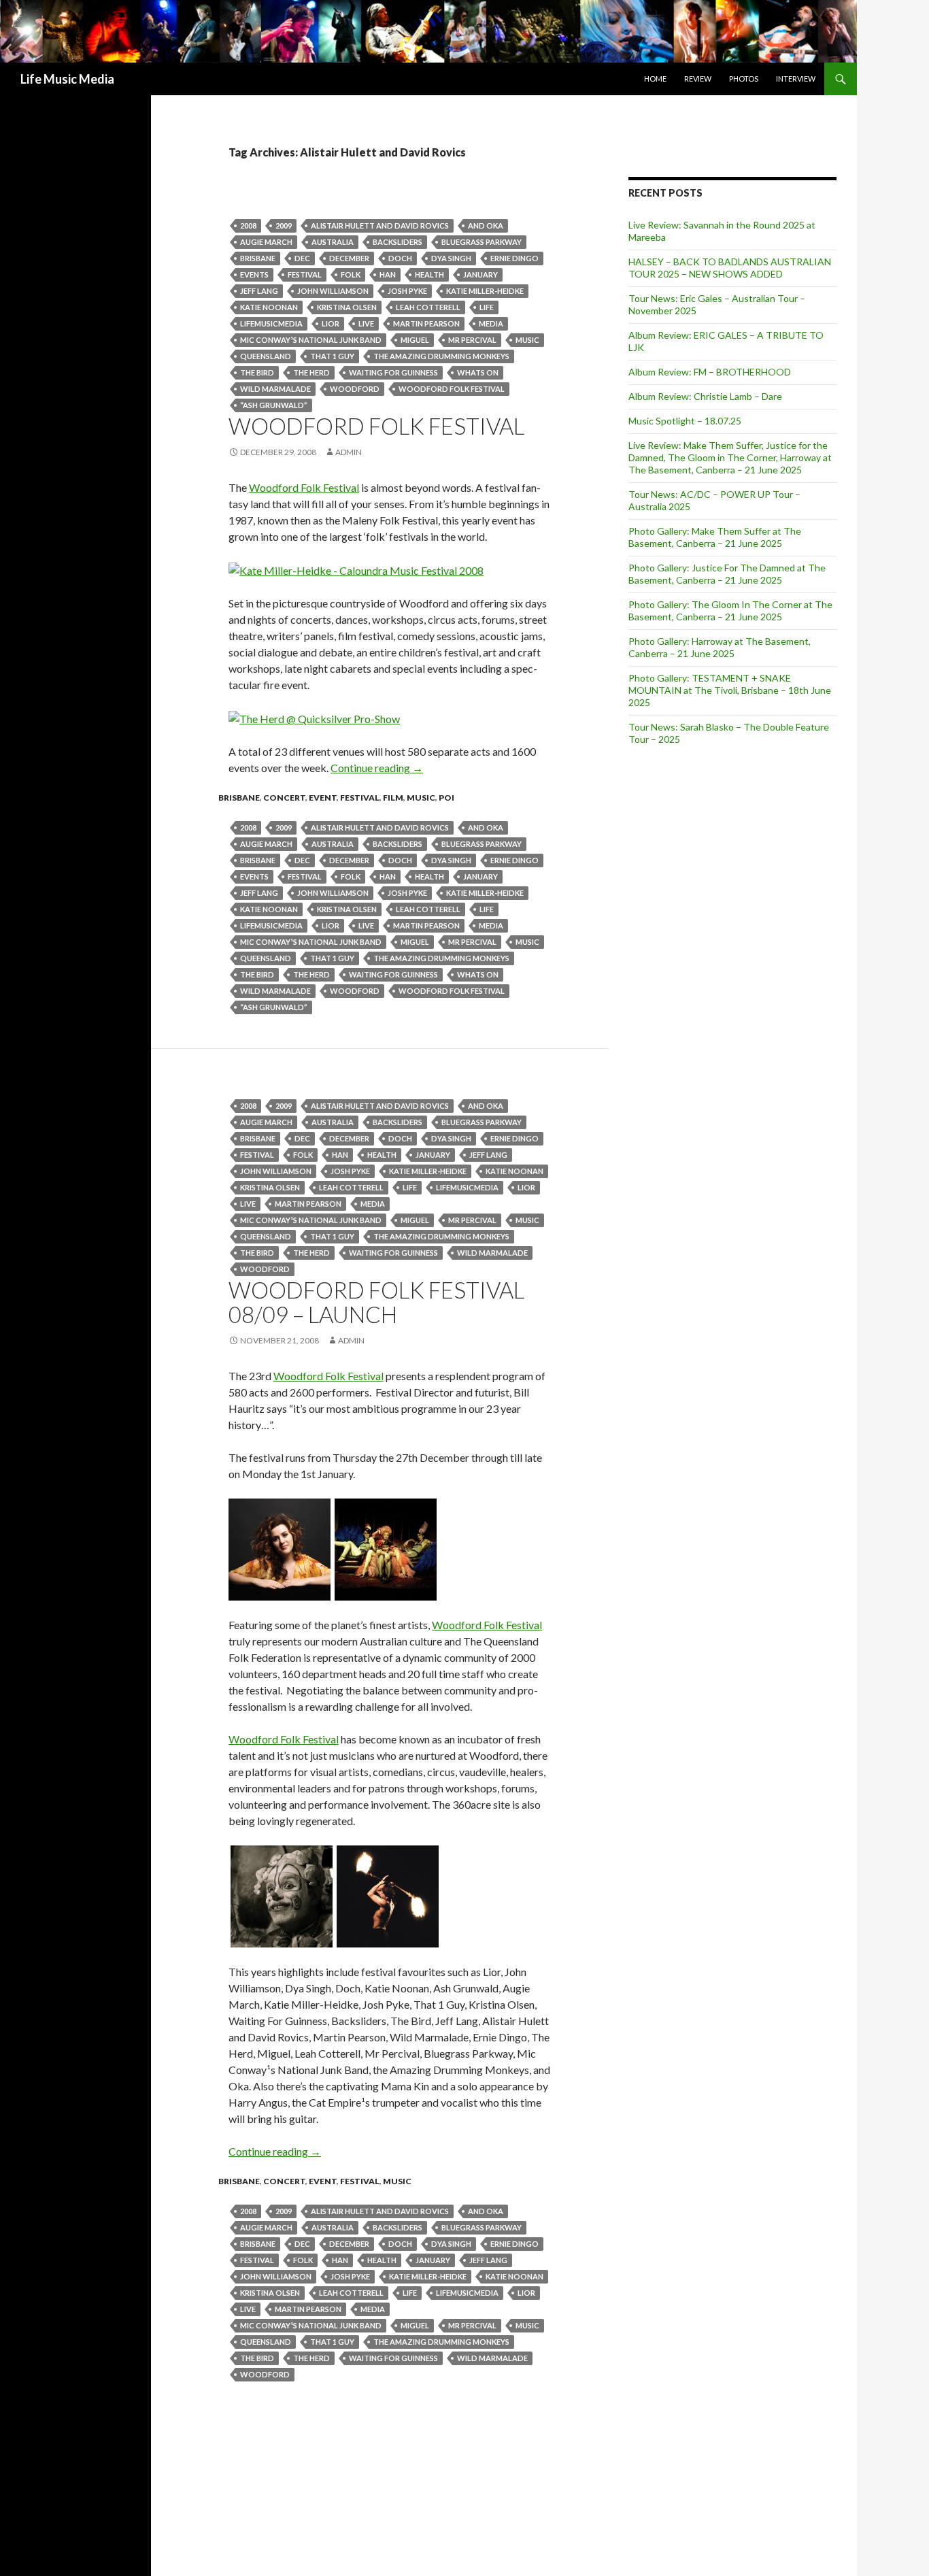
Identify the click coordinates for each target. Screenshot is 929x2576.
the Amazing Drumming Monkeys (441, 356)
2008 (248, 225)
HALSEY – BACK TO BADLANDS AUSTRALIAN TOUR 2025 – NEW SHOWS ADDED (730, 268)
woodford (355, 389)
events (254, 274)
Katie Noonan (269, 307)
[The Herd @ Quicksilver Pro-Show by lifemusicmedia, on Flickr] (314, 717)
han (388, 274)
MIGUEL (415, 340)
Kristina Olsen (347, 307)
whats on (478, 372)
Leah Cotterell (428, 307)
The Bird (257, 372)
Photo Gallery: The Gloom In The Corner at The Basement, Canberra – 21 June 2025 (730, 610)
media (491, 323)
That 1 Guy (332, 356)
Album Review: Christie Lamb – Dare (705, 396)
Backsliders (398, 242)
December (349, 258)
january (480, 274)
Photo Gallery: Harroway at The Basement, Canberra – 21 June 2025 (720, 647)
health (429, 274)
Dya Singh (451, 258)
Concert (284, 798)
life (487, 307)
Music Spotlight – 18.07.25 (685, 421)
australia (333, 242)
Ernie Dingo (514, 258)
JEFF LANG (259, 291)
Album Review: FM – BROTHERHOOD (710, 372)
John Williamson (333, 291)
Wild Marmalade (275, 389)
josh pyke (407, 291)
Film (393, 798)
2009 (284, 225)
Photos (744, 79)
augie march (266, 242)
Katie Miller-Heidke (485, 291)
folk (351, 274)
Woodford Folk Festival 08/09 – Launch (376, 1302)
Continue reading (377, 768)
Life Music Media (67, 79)
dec (302, 258)
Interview (796, 79)
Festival (305, 274)
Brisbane (258, 258)
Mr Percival (472, 340)
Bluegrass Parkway (482, 242)
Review (698, 79)
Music (527, 340)
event (323, 798)
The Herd (311, 372)
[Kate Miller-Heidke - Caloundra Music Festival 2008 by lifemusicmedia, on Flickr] (356, 569)
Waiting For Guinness (393, 372)
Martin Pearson (426, 323)
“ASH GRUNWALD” (274, 405)
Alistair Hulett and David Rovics (380, 225)
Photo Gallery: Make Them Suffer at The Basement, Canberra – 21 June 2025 (715, 537)
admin (349, 452)
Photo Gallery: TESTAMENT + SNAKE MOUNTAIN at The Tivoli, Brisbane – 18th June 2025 (730, 690)
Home (655, 79)
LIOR (331, 323)
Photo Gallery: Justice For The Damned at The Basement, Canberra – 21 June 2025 (727, 574)
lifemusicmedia (271, 323)
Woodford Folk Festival (452, 389)
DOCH (400, 258)
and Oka (486, 225)
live (366, 323)
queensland (266, 356)
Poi (446, 798)
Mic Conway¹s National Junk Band (311, 340)
